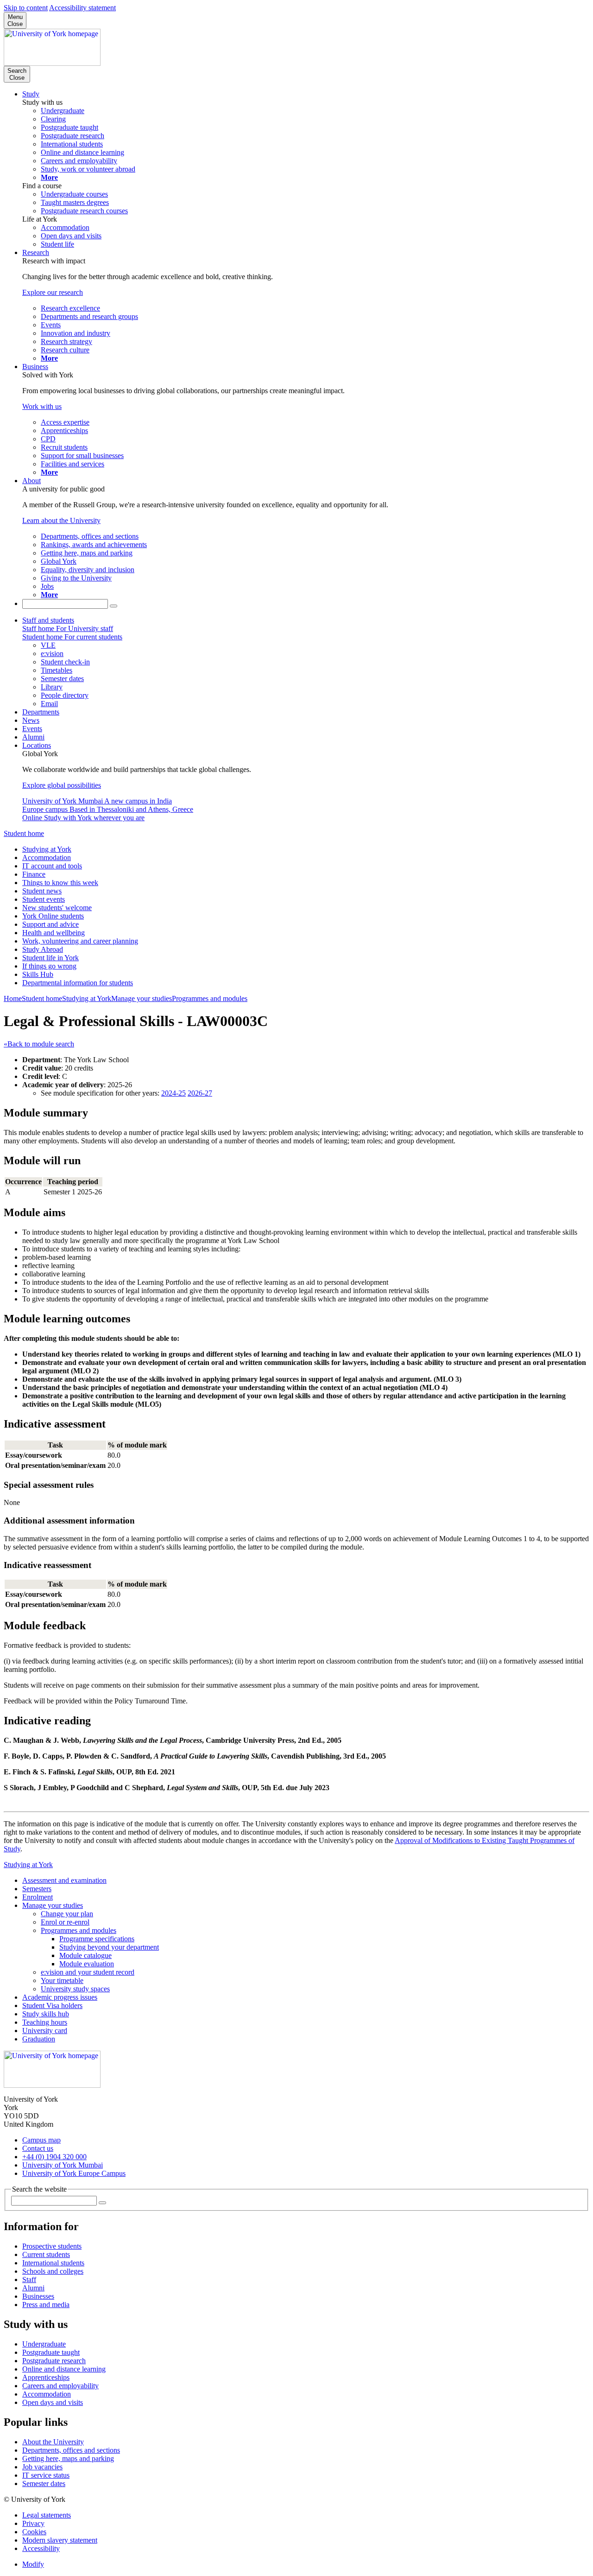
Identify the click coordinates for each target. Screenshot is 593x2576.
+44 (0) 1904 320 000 (54, 2157)
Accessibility (41, 2548)
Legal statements (47, 2515)
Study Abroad (43, 949)
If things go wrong (49, 966)
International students (53, 2263)
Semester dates (44, 2484)
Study (31, 94)
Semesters (37, 1889)
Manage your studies (142, 998)
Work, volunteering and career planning (80, 941)
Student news (42, 891)
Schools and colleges (53, 2271)
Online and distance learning (64, 2369)
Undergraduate (44, 2344)
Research (36, 252)
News (31, 720)
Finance (34, 874)
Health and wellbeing (54, 933)
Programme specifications (97, 1939)
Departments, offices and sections (71, 2450)
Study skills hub (46, 2014)
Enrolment (38, 1897)
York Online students (53, 916)
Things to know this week (60, 883)
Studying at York (47, 849)
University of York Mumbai (63, 2165)
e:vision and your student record (88, 1972)
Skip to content (26, 8)
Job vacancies (42, 2467)
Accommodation (47, 858)
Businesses (38, 2296)
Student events (44, 899)
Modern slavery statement (60, 2540)
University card (45, 2031)
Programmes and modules (210, 998)
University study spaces (75, 1989)
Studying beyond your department (109, 1947)
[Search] (114, 606)
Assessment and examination (64, 1880)
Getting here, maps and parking (68, 2458)
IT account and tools (52, 866)
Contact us (38, 2148)
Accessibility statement (82, 8)
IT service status (46, 2475)
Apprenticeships (46, 2377)
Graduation (39, 2039)
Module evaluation (87, 1964)
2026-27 (200, 1093)
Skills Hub (38, 974)
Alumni (33, 737)
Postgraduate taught (51, 2352)
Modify (33, 2564)
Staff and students (48, 620)
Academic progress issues (60, 1997)
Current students (46, 2254)
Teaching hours (45, 2022)
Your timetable (62, 1980)
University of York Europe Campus (74, 2173)
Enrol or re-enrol (65, 1922)
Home (13, 998)
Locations (37, 745)
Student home (24, 833)
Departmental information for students (78, 983)
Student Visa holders (52, 2005)
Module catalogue (85, 1955)
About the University (53, 2442)
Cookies (34, 2532)
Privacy (33, 2523)
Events (32, 729)
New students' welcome (57, 908)
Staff (29, 2280)
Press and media (46, 2305)
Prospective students (52, 2246)
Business (35, 367)
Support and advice (50, 924)
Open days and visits (53, 2402)
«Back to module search (39, 1044)
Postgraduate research (54, 2361)
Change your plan (67, 1914)
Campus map (41, 2140)
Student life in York (50, 958)
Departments (41, 712)
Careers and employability (60, 2386)
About (32, 481)
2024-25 (173, 1093)
